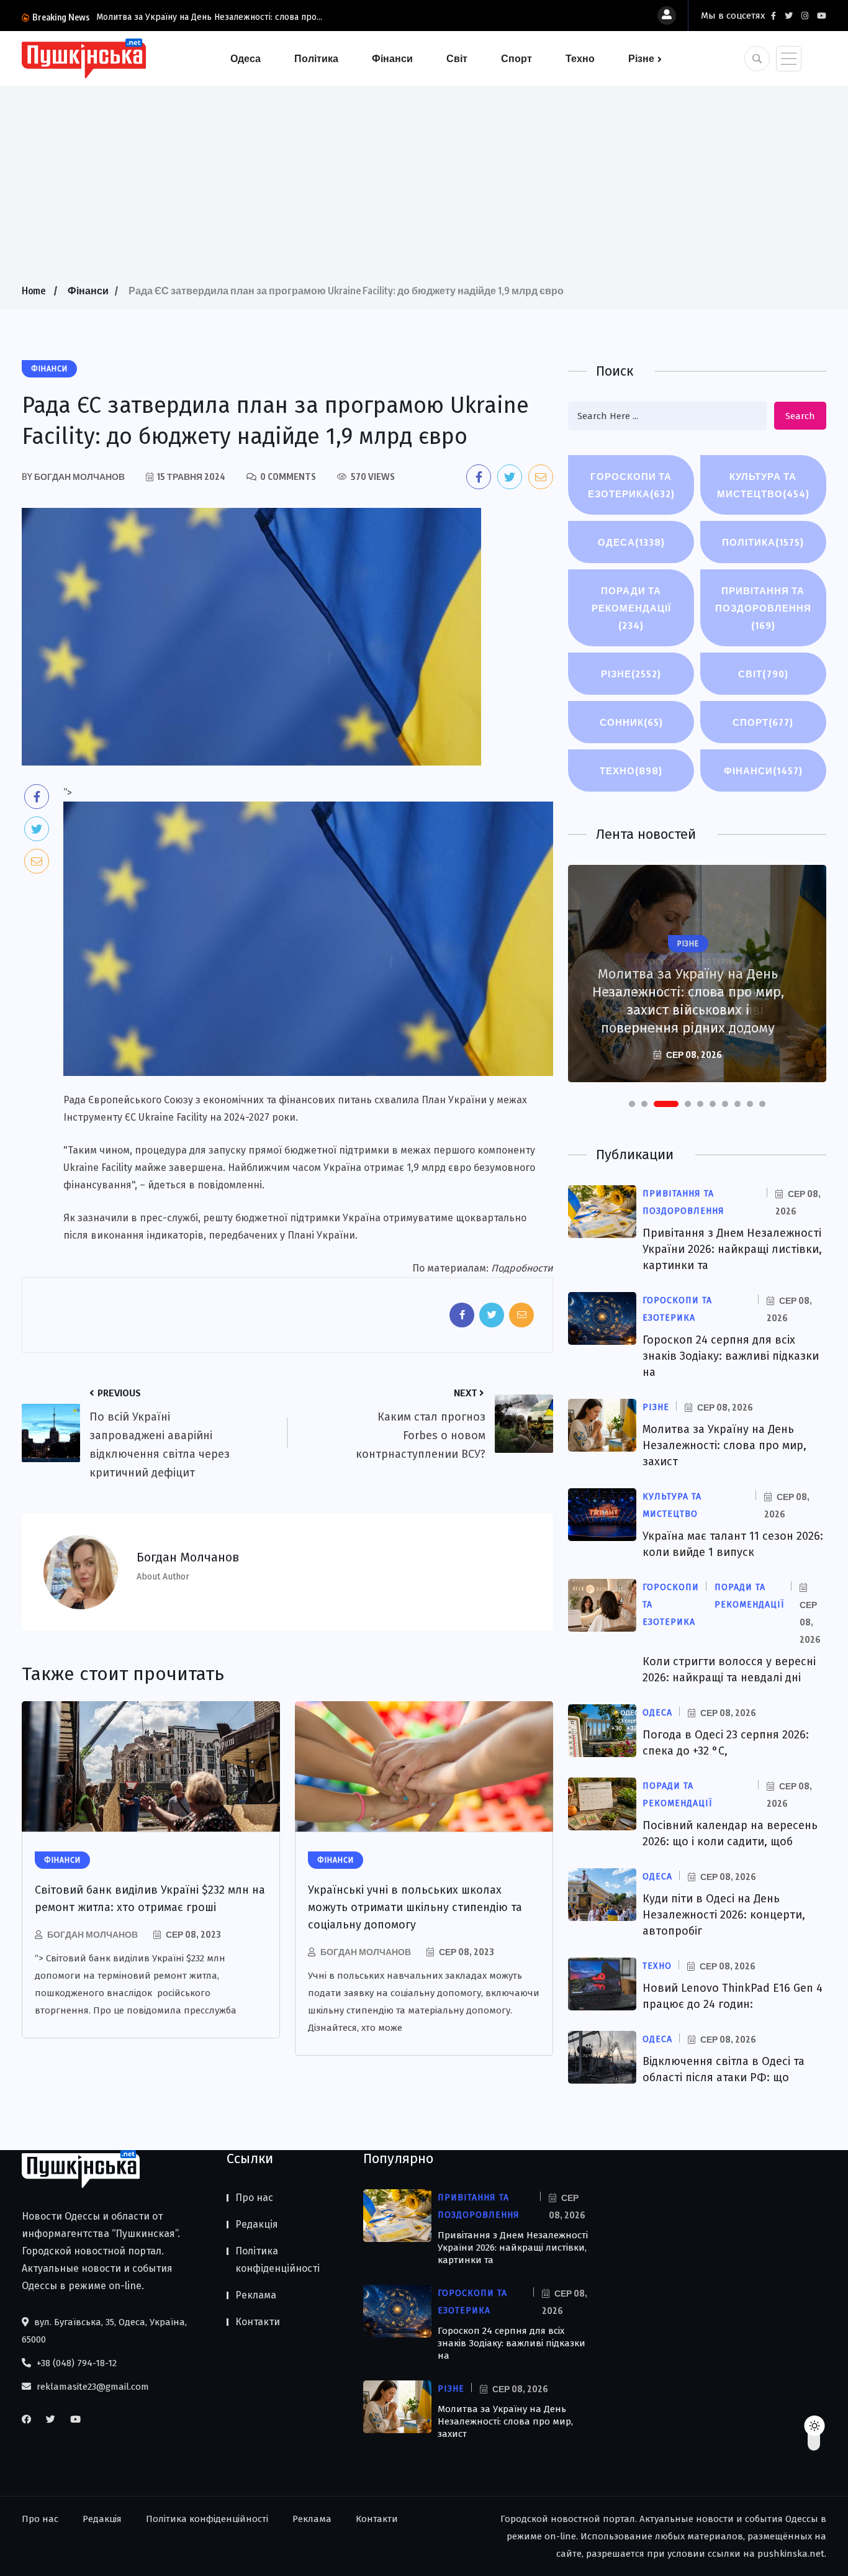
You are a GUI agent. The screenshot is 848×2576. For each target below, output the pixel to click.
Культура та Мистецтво (763, 485)
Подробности (522, 1268)
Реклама (256, 2295)
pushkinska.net (791, 2554)
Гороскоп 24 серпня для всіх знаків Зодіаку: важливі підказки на (731, 1356)
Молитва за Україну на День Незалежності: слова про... (209, 17)
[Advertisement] (424, 189)
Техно (580, 58)
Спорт (516, 58)
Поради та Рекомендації (631, 608)
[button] (632, 1104)
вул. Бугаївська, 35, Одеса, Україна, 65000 (104, 2331)
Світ (457, 58)
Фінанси (392, 58)
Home (34, 291)
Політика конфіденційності (277, 2260)
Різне (641, 58)
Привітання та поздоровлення (763, 608)
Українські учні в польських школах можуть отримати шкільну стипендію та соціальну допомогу (415, 1907)
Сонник (631, 722)
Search (800, 416)
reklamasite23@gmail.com (92, 2387)
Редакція (257, 2224)
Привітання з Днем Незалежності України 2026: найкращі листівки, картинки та (732, 1249)
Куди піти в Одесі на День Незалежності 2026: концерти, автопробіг (724, 1915)
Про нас (254, 2198)
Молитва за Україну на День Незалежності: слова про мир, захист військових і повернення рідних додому (688, 1001)
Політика (316, 58)
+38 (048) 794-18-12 (75, 2363)
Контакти (258, 2322)
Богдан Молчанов (92, 1934)
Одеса (246, 58)
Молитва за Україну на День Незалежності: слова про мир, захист (724, 1445)
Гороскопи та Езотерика (631, 485)
